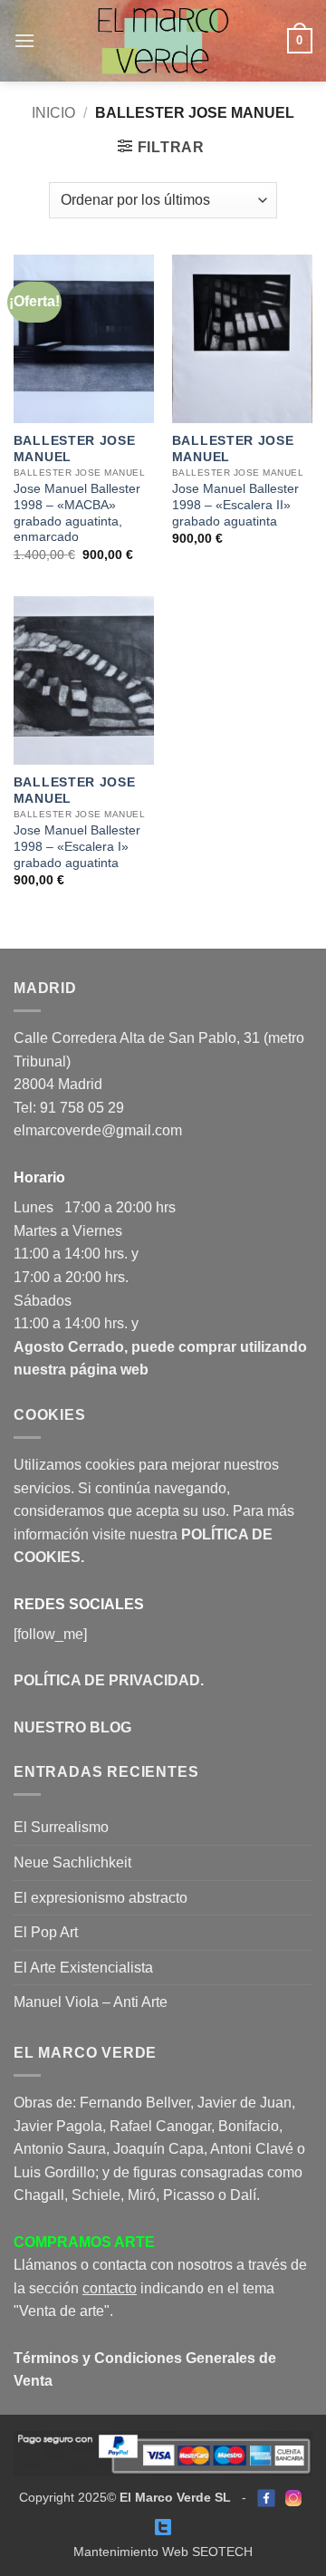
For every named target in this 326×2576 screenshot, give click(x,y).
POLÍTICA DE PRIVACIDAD (107, 1680)
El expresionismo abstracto (101, 1898)
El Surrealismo (61, 1827)
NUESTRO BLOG (72, 1727)
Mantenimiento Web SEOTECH (163, 2552)
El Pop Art (46, 1932)
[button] (24, 40)
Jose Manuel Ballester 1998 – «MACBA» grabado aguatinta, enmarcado (77, 513)
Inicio (53, 113)
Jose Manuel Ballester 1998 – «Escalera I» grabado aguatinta (77, 846)
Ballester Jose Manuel (75, 449)
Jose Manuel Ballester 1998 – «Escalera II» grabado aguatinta (235, 505)
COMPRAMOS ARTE (84, 2242)
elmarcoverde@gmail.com (98, 1130)
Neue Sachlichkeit (72, 1862)
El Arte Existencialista (83, 1968)
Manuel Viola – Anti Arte (91, 2002)
